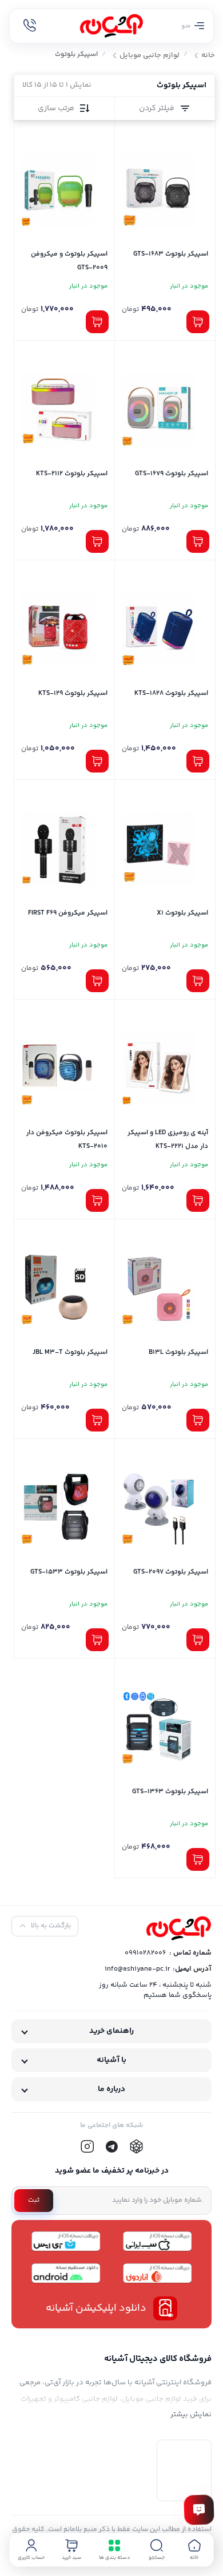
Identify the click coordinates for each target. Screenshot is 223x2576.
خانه (208, 56)
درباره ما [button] (111, 2089)
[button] (157, 2550)
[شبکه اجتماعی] (136, 2146)
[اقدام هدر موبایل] (30, 26)
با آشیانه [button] (111, 2060)
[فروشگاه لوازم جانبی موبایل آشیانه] (111, 26)
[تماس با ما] (199, 2510)
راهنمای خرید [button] (111, 2031)
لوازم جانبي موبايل (150, 56)
